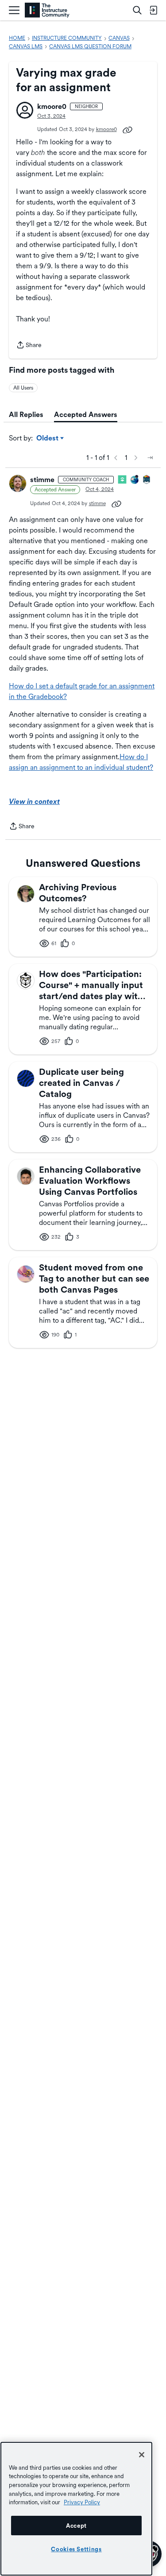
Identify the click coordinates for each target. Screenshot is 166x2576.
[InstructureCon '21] (123, 480)
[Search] (137, 10)
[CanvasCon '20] (135, 480)
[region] (76, 2509)
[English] (47, 10)
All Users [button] (23, 388)
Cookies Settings (76, 2549)
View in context (34, 801)
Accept (76, 2526)
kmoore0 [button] (52, 106)
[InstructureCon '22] (147, 480)
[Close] (142, 2455)
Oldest (48, 439)
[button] (25, 110)
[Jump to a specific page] (150, 458)
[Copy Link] (127, 129)
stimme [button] (42, 480)
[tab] (26, 415)
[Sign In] (153, 10)
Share (29, 346)
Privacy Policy (82, 2502)
